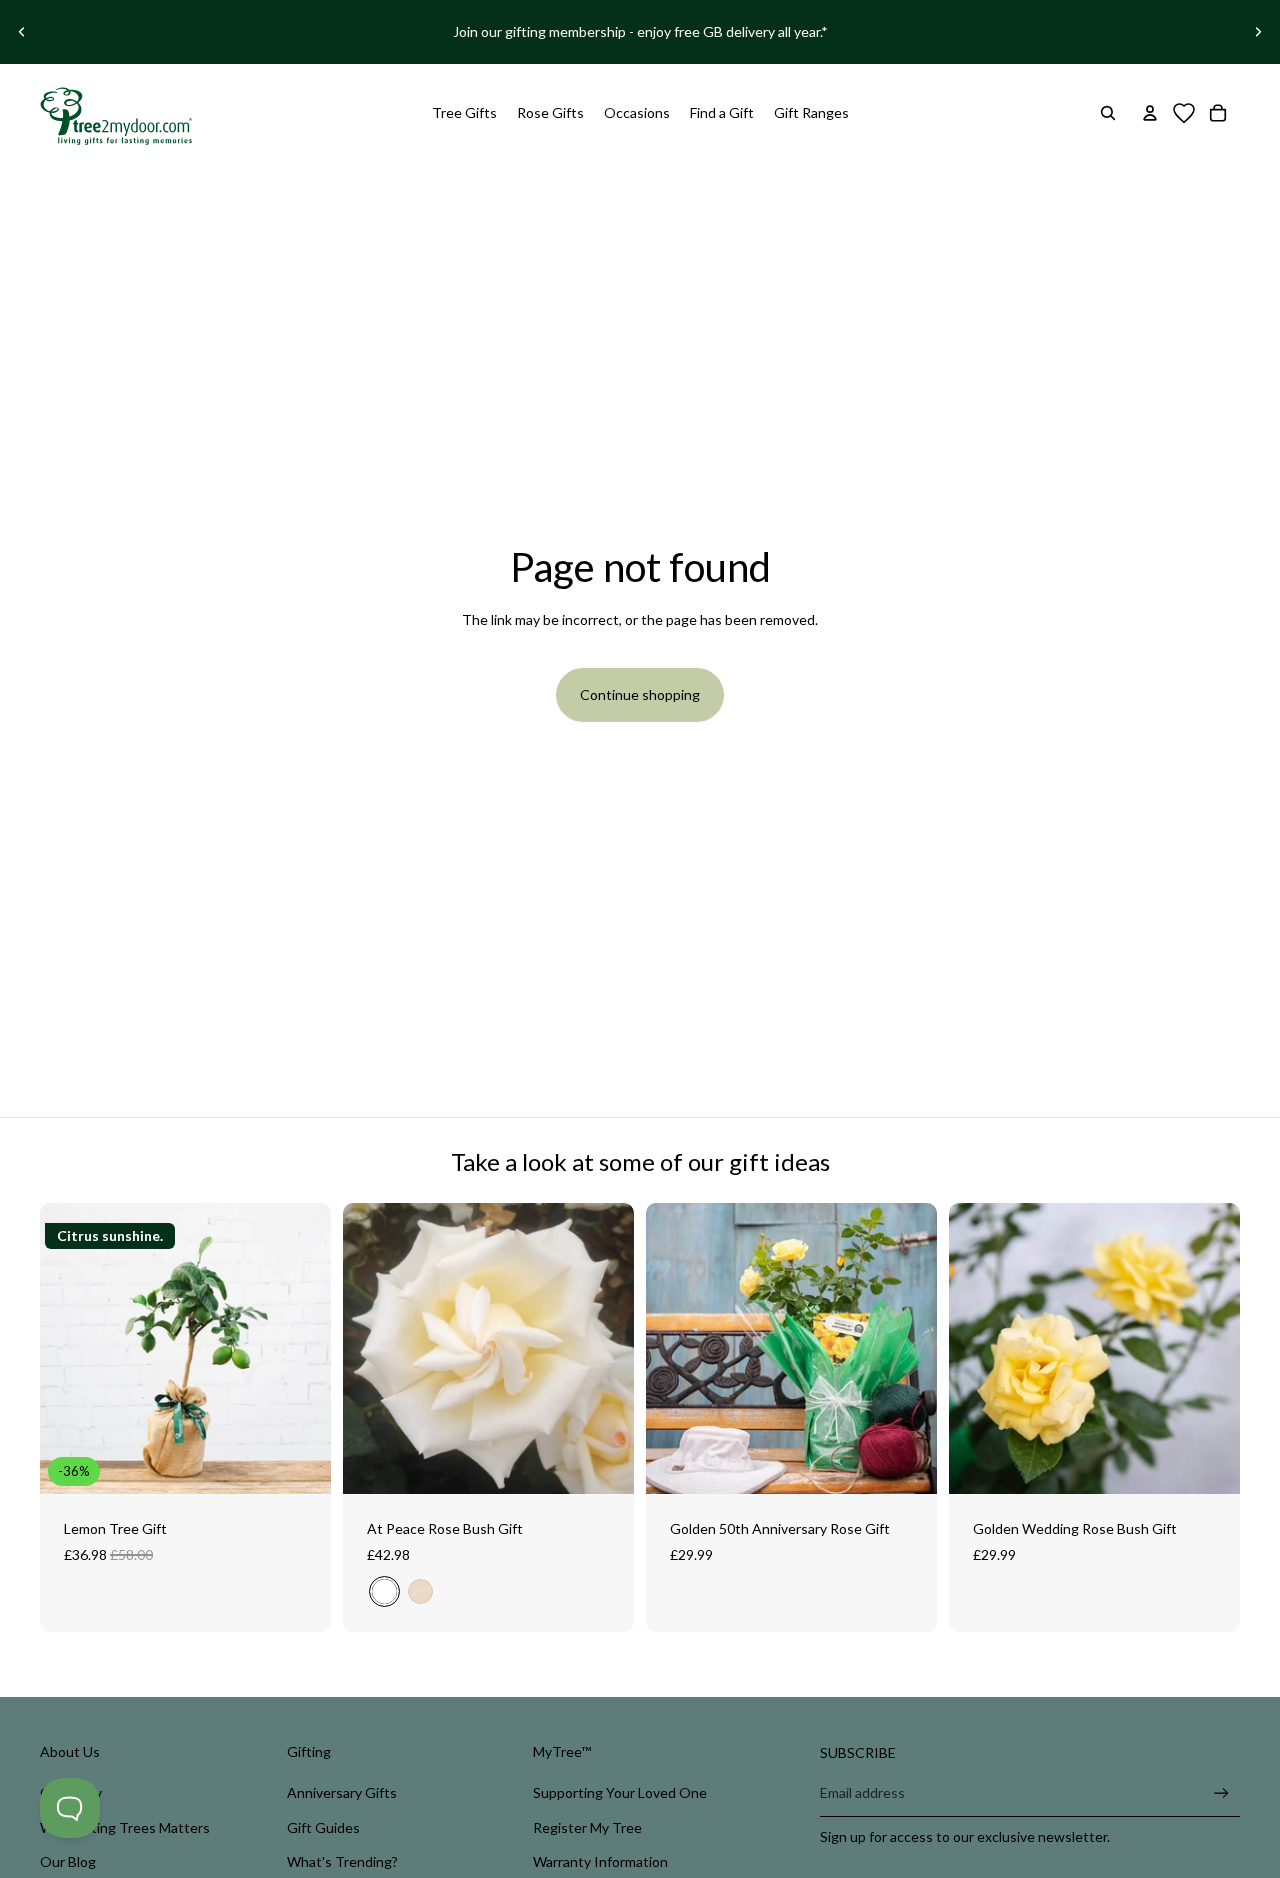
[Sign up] (1221, 1793)
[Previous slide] (22, 32)
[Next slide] (1258, 32)
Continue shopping (640, 694)
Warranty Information (600, 1861)
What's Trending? (342, 1861)
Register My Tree (587, 1827)
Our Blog (68, 1861)
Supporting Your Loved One (620, 1792)
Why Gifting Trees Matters (125, 1827)
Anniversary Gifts (342, 1792)
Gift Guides (323, 1827)
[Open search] (1108, 113)
